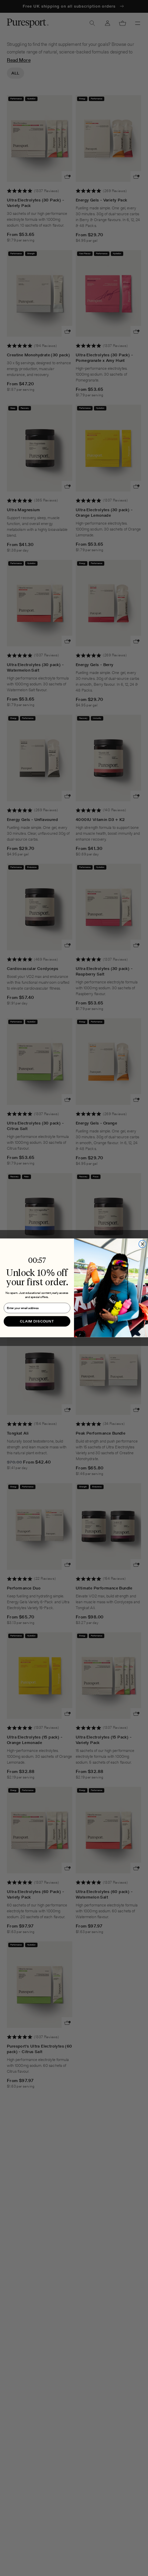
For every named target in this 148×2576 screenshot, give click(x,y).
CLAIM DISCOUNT (37, 1321)
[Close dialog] (142, 1244)
